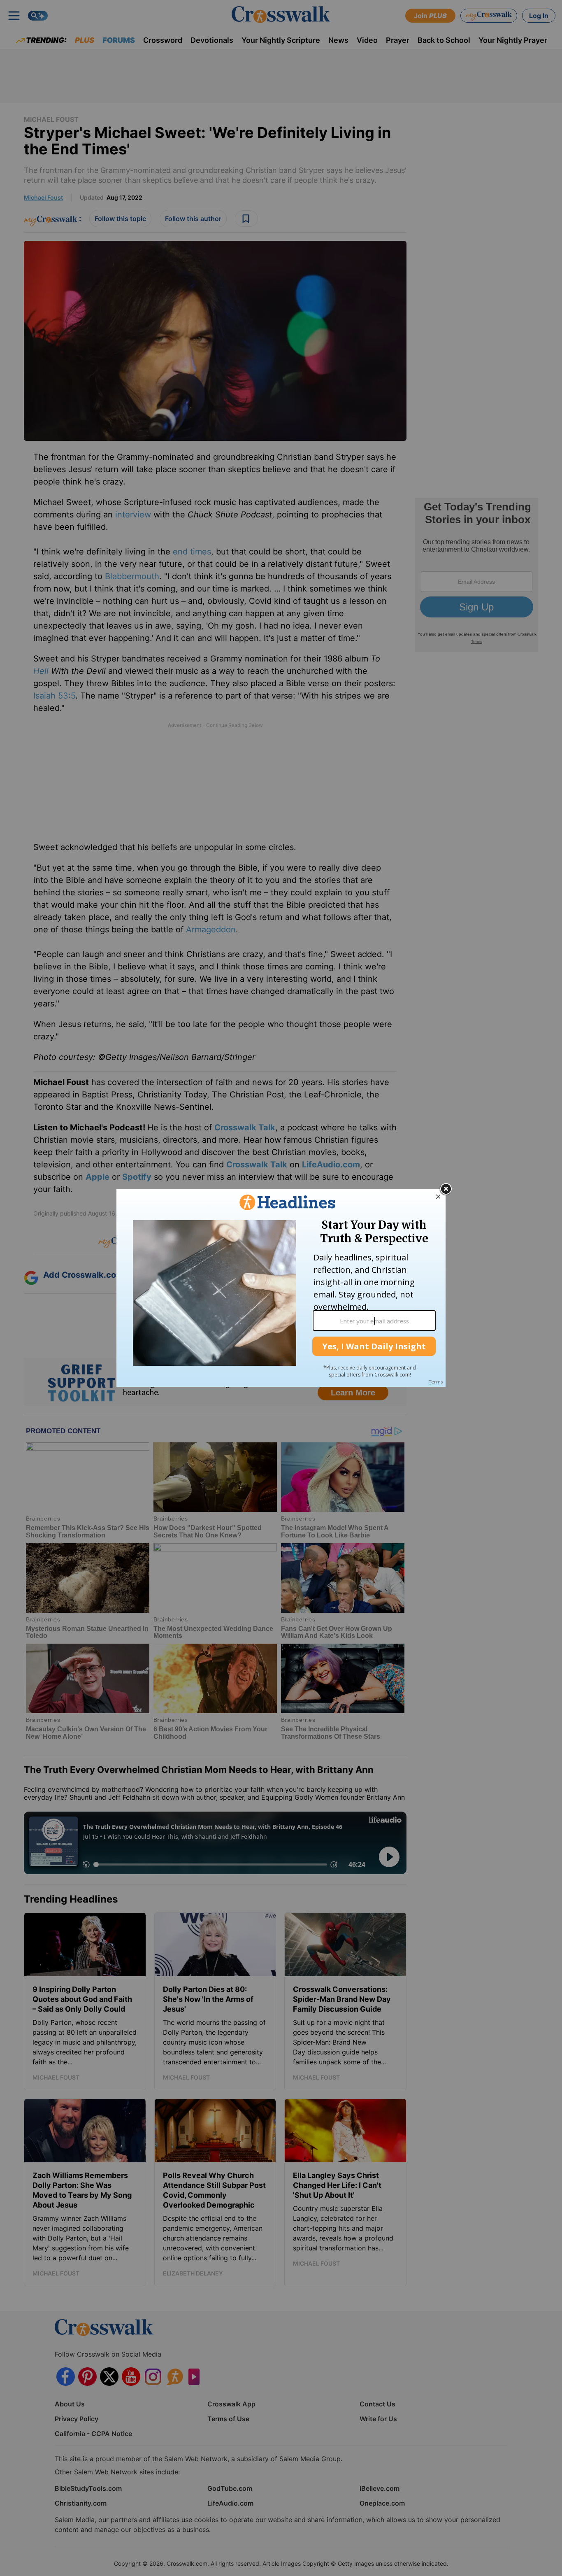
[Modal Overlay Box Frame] (281, 1288)
